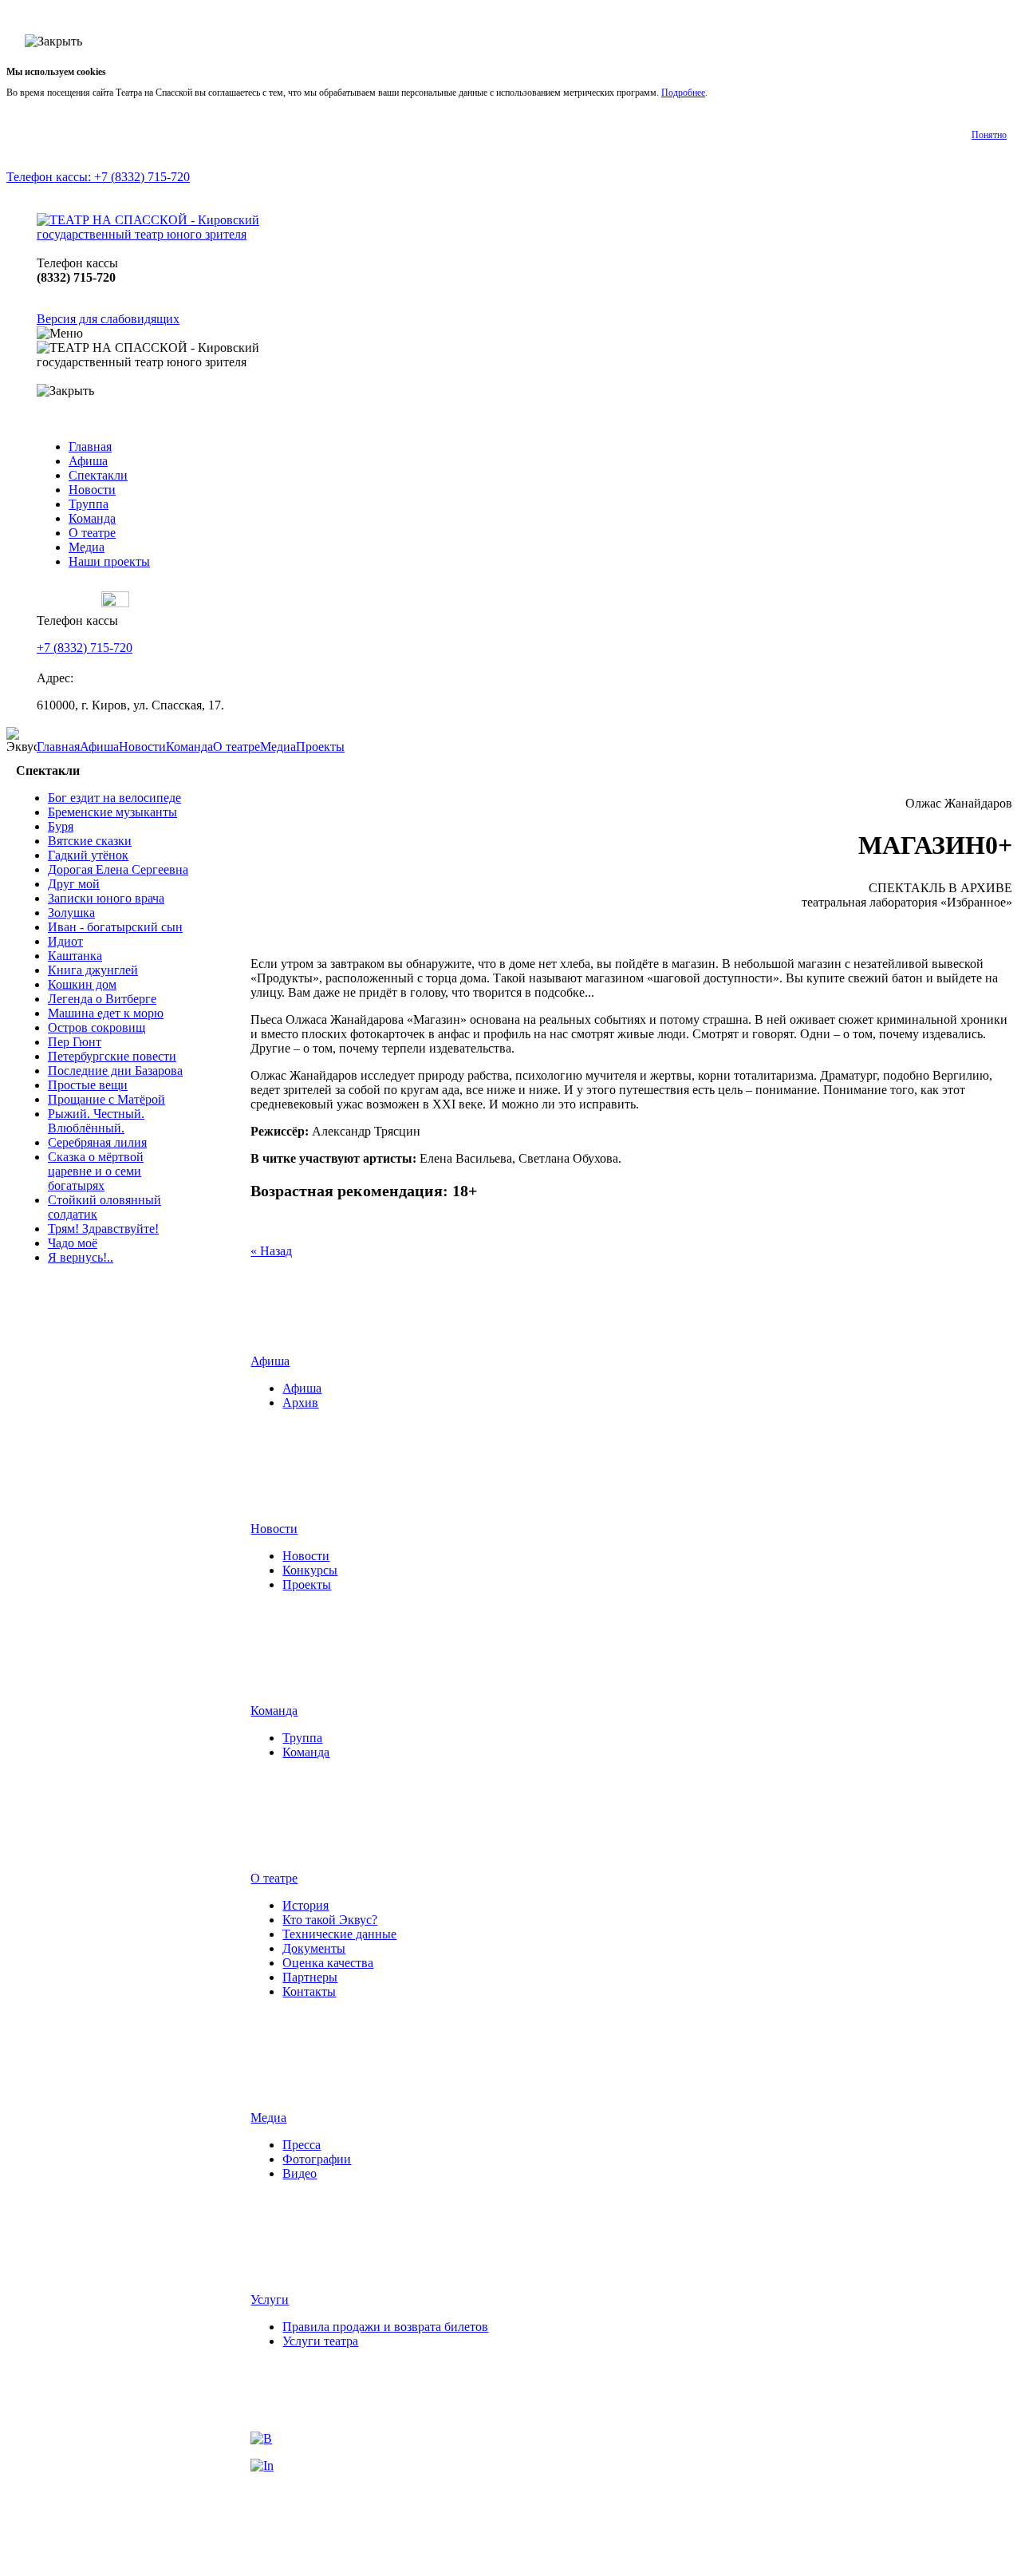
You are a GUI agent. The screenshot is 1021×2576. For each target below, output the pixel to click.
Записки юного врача (106, 898)
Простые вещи (88, 1085)
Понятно (989, 135)
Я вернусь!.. (81, 1257)
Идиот (65, 941)
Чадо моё (73, 1243)
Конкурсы (310, 1570)
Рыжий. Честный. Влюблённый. (96, 1121)
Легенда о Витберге (102, 999)
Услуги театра (320, 2341)
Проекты (320, 747)
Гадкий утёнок (88, 855)
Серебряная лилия (97, 1142)
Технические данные (339, 1934)
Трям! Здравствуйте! (103, 1229)
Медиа (87, 547)
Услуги (270, 2299)
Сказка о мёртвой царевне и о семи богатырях (96, 1171)
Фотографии (317, 2159)
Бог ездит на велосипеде (114, 798)
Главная (90, 446)
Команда (92, 518)
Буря (61, 826)
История (306, 1905)
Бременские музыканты (112, 812)
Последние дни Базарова (115, 1071)
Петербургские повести (112, 1056)
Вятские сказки (90, 841)
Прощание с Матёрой (106, 1099)
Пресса (302, 2145)
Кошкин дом (82, 984)
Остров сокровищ (97, 1027)
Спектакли (98, 475)
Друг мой (74, 884)
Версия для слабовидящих (108, 319)
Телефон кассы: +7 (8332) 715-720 (98, 177)
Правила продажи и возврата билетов (385, 2327)
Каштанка (75, 956)
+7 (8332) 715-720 (85, 648)
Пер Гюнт (75, 1042)
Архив (103, 1312)
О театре (92, 533)
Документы (314, 1948)
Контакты (309, 1991)
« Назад (271, 1251)
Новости (92, 490)
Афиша (88, 461)
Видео (300, 2173)
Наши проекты (109, 561)
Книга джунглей (93, 970)
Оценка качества (328, 1963)
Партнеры (310, 1977)
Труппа (89, 504)
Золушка (71, 913)
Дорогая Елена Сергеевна (118, 869)
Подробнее (683, 93)
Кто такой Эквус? (330, 1920)
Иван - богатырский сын (115, 927)
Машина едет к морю (106, 1013)
